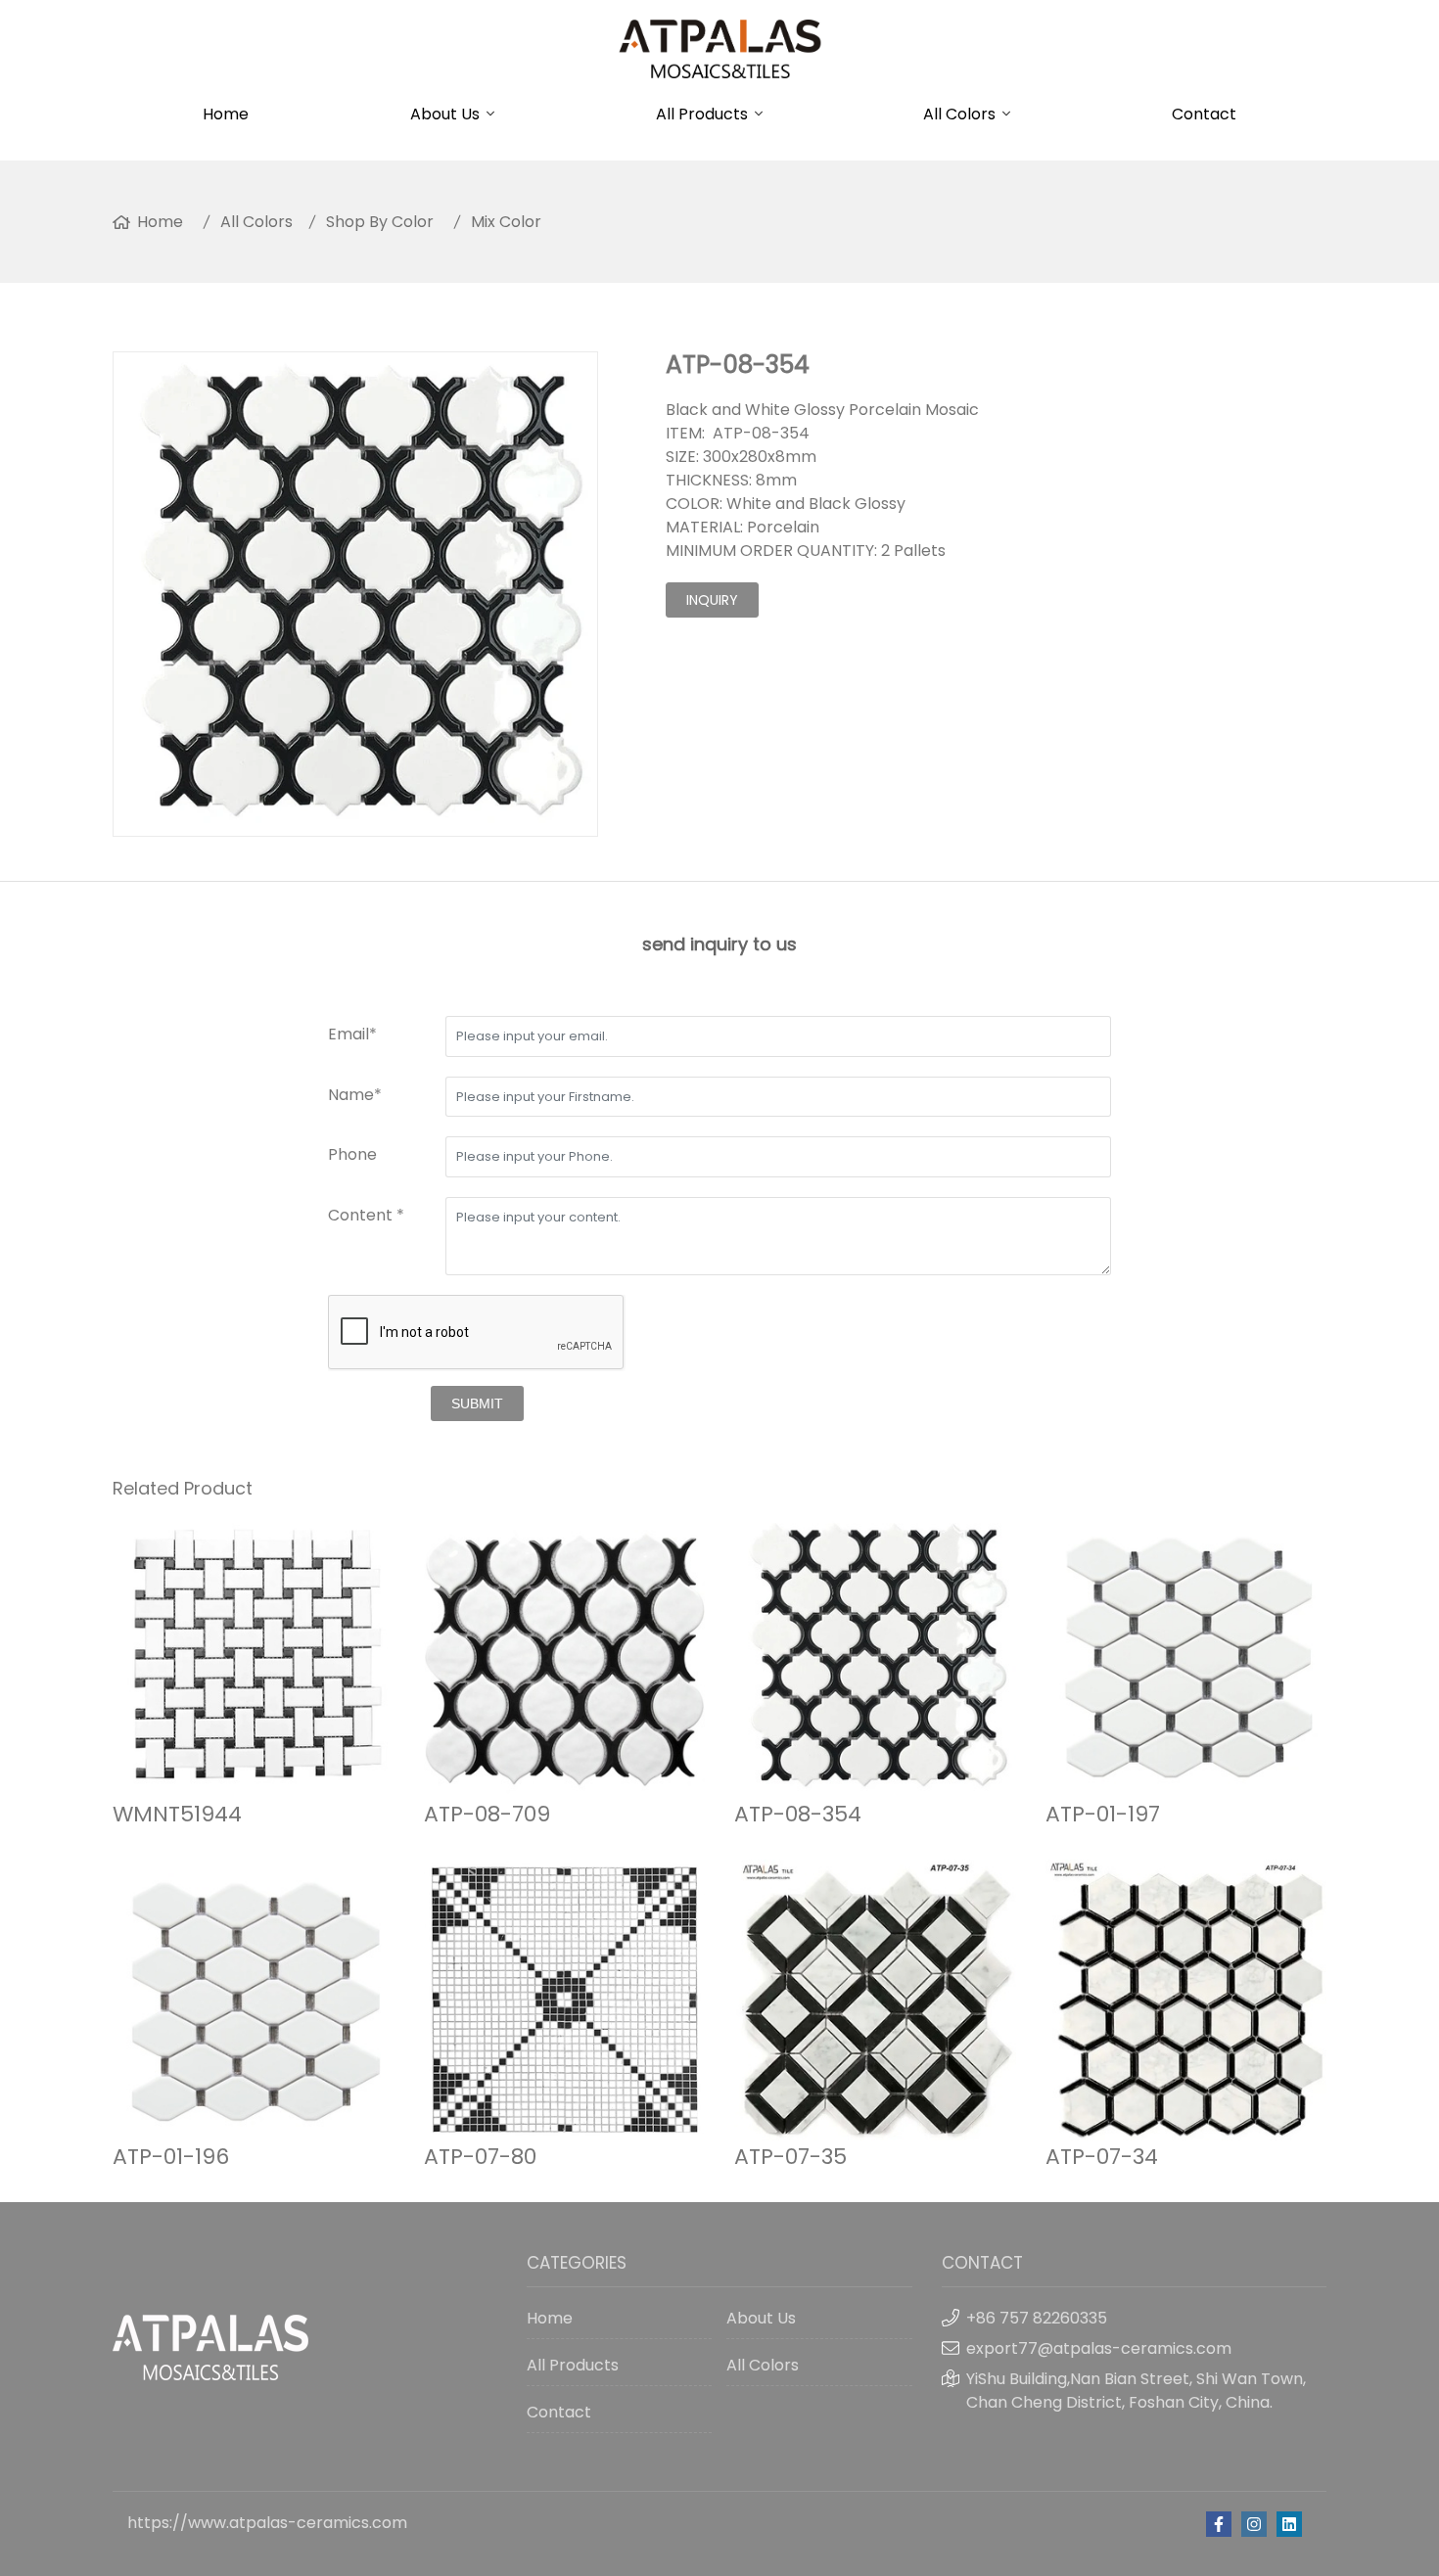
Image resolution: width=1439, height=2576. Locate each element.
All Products (702, 114)
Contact (1204, 114)
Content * (366, 1215)
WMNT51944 (177, 1814)
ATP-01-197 (1103, 1814)
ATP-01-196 (171, 2157)
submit (477, 1403)
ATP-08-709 (487, 1814)
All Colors (959, 114)
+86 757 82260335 (1037, 2318)
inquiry (712, 600)
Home (226, 114)
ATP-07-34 (1102, 2157)
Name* (355, 1095)
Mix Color (506, 222)
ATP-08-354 (798, 1814)
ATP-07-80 (480, 2157)
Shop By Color (380, 222)
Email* (352, 1034)
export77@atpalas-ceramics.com (1099, 2348)
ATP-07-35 (790, 2157)
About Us (445, 114)
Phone (352, 1154)
